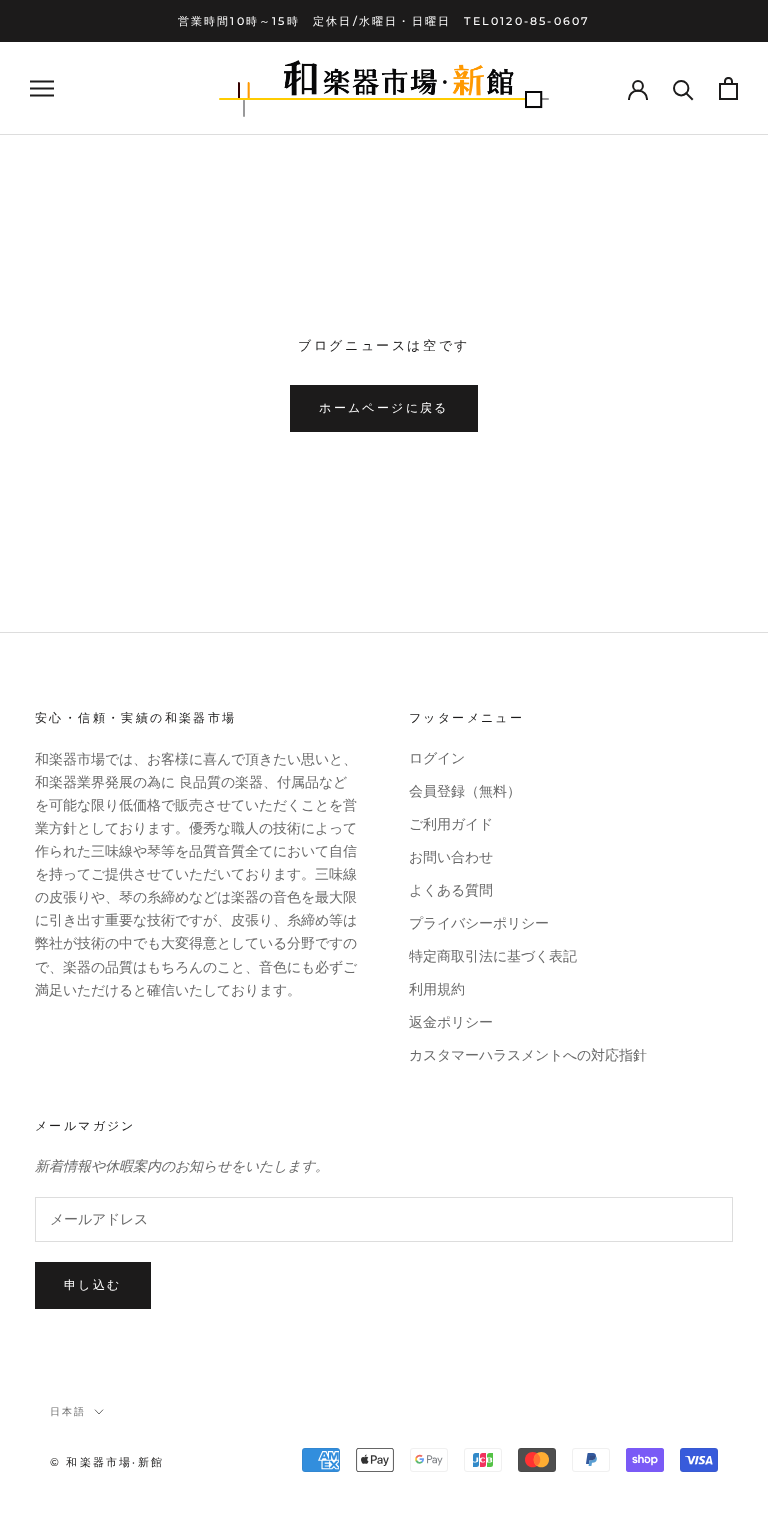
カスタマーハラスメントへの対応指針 (528, 1055)
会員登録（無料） (465, 791)
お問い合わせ (451, 857)
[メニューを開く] (42, 88)
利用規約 (437, 989)
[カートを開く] (728, 88)
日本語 (68, 1411)
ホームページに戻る (384, 407)
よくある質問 (451, 890)
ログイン (437, 758)
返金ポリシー (451, 1022)
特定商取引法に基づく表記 (493, 956)
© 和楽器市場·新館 (107, 1462)
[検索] (683, 88)
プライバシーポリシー (479, 923)
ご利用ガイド (451, 824)
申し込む (93, 1284)
